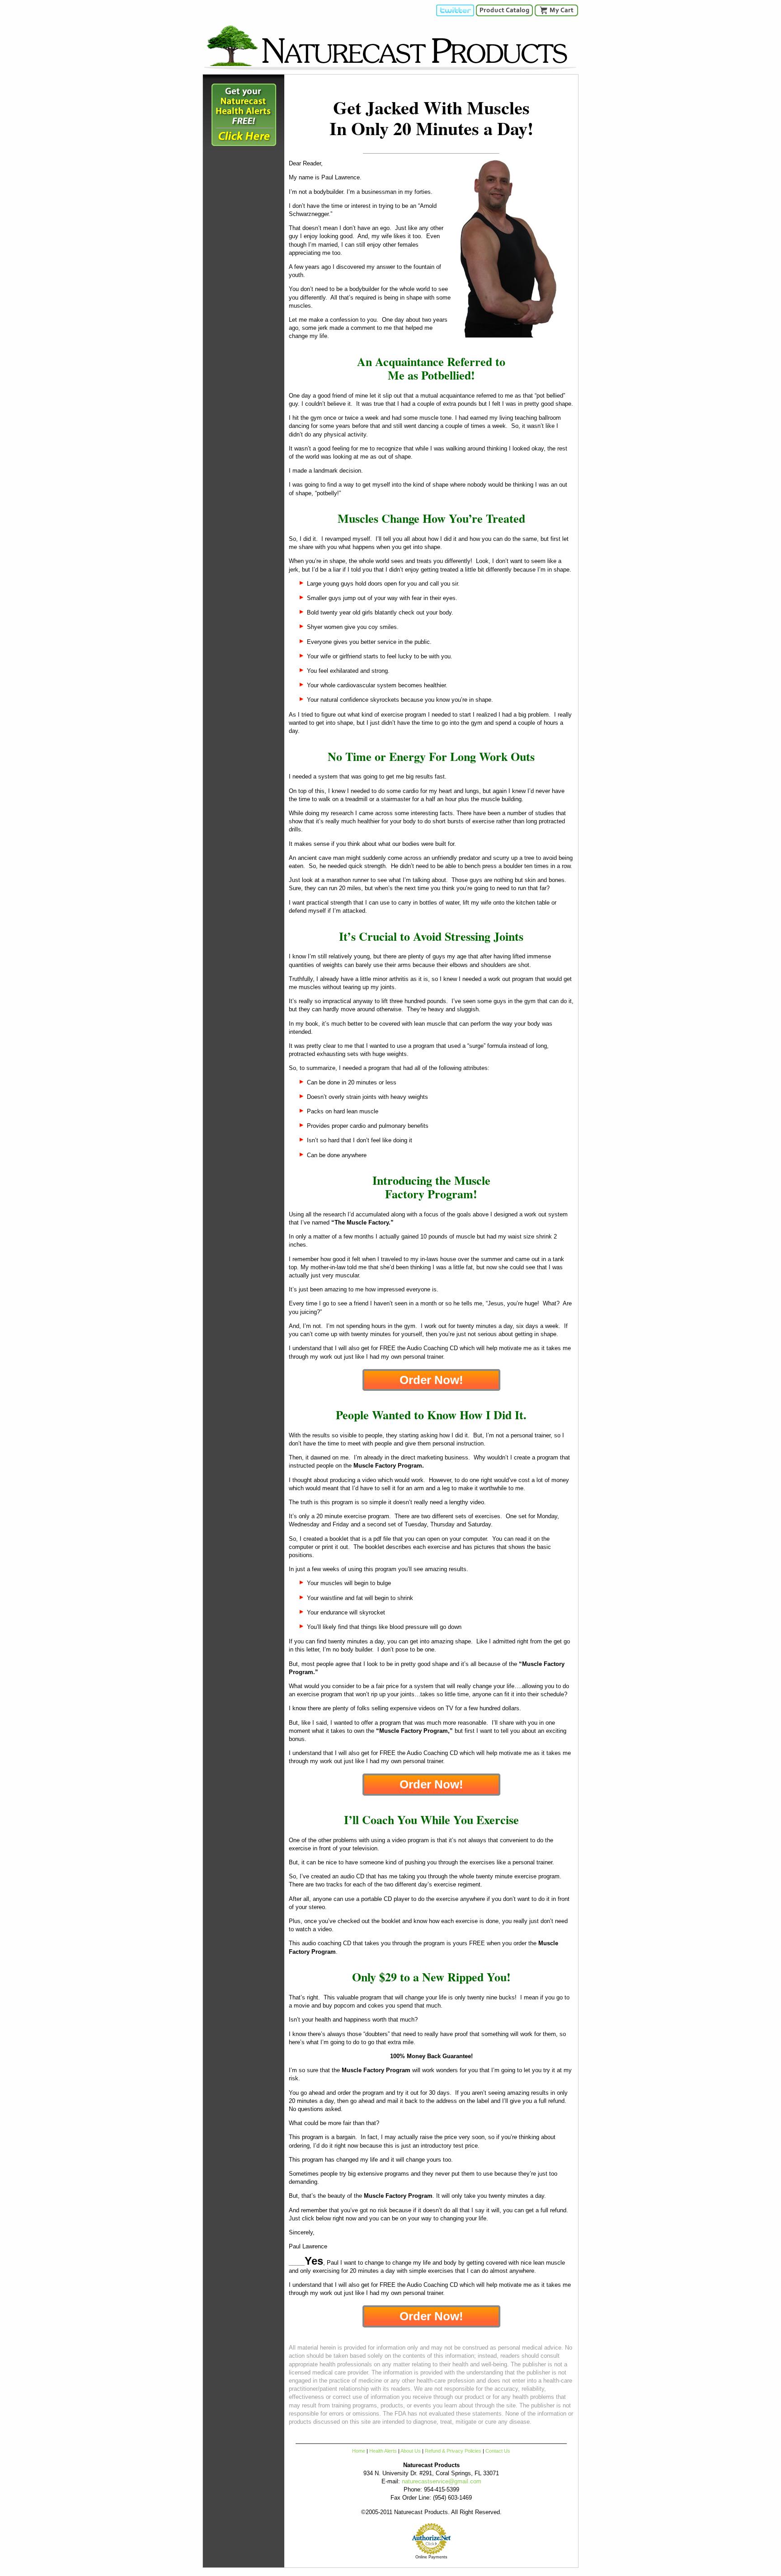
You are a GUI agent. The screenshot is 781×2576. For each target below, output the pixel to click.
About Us (411, 2451)
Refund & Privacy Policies (453, 2451)
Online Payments (431, 2557)
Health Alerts (383, 2451)
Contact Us (498, 2451)
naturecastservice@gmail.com (442, 2481)
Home (359, 2451)
